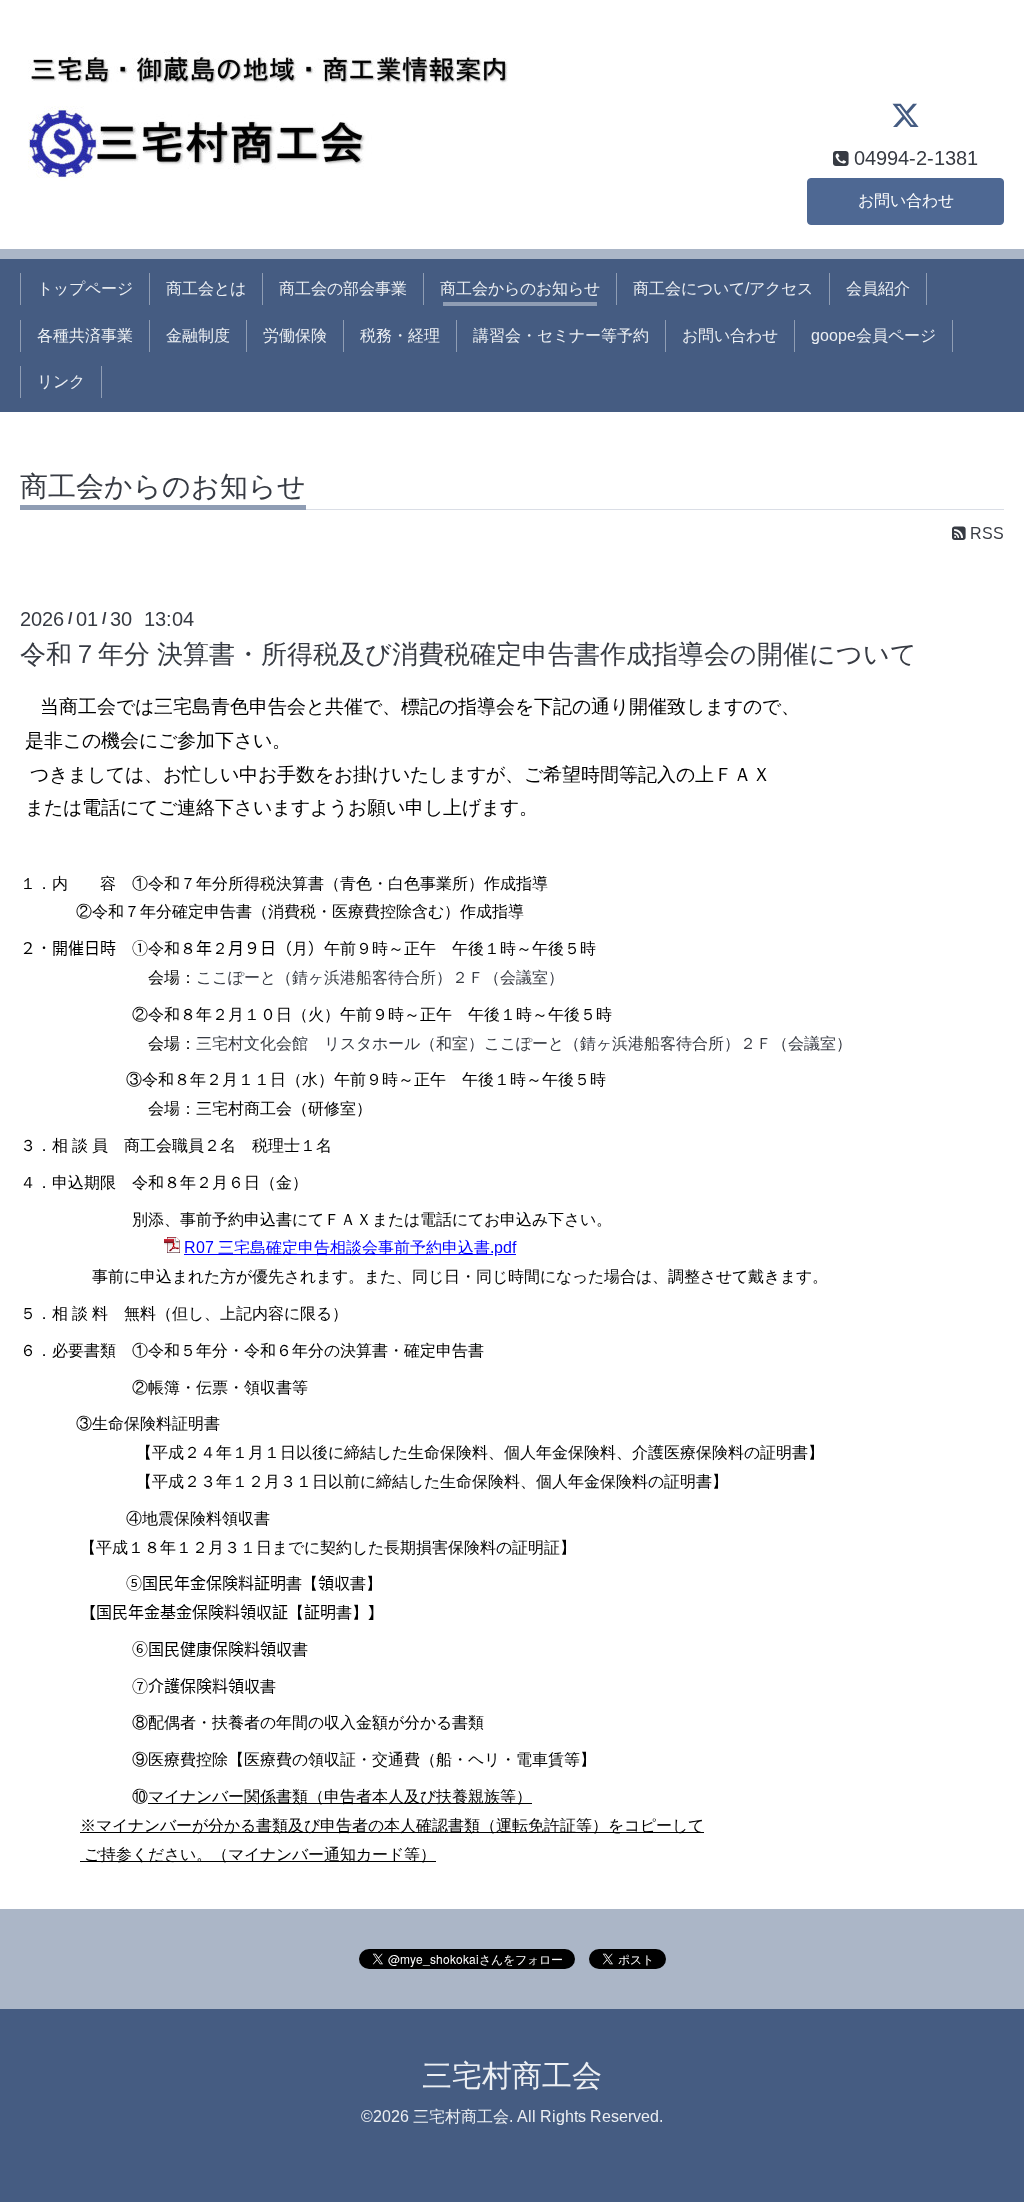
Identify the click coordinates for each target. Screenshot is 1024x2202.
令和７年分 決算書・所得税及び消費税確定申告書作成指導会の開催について (468, 654)
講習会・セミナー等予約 (561, 335)
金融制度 (198, 335)
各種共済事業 (85, 335)
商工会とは (206, 288)
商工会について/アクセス (723, 288)
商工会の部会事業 (343, 288)
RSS (985, 533)
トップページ (85, 288)
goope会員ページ (873, 335)
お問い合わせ (906, 200)
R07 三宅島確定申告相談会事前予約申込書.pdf (350, 1247)
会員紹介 (878, 288)
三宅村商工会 (512, 2075)
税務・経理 (400, 335)
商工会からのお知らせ (520, 288)
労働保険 (295, 335)
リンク (61, 381)
